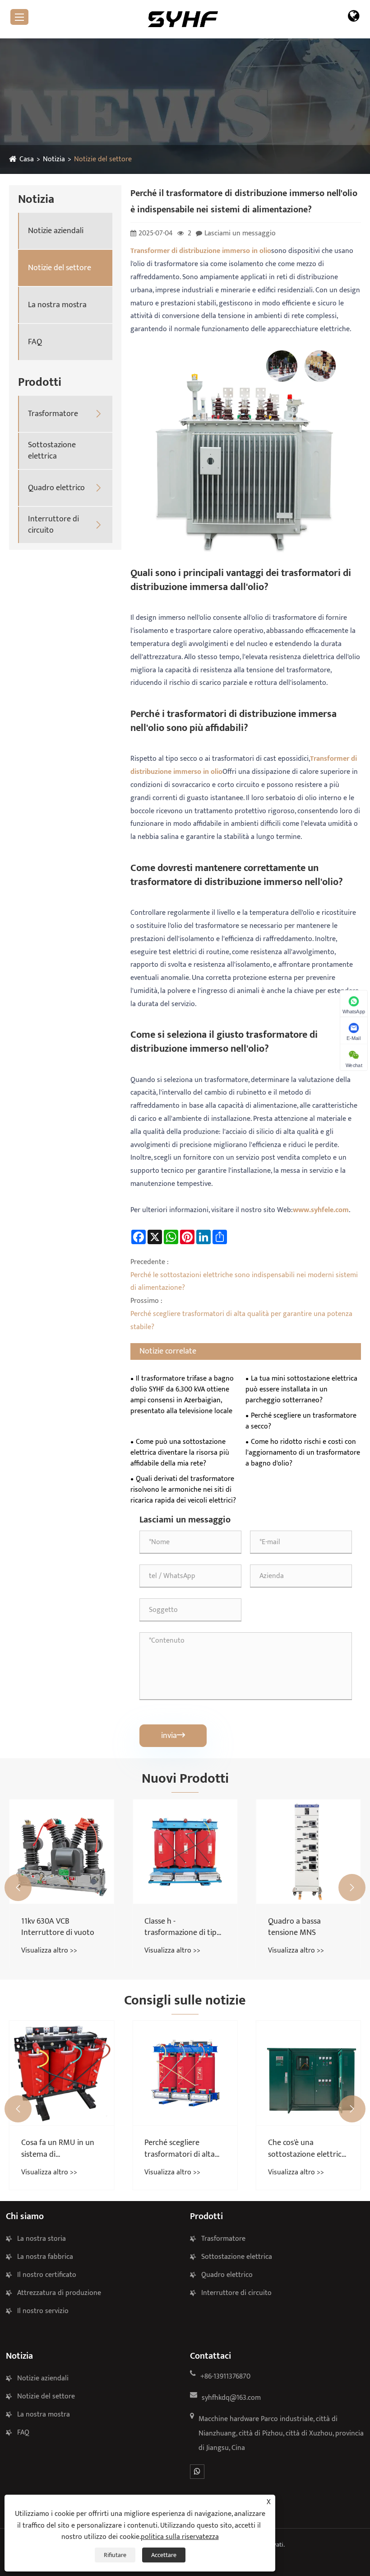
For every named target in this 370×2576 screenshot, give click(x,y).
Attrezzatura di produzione (59, 2293)
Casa (27, 159)
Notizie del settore (103, 159)
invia (173, 1736)
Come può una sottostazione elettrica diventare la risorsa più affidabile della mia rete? (180, 1453)
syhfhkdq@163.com (231, 2398)
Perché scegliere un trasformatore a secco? (301, 1421)
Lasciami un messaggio (240, 233)
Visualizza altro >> (49, 1951)
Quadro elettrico (56, 488)
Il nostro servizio (43, 2311)
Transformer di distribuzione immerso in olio (201, 251)
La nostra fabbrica (45, 2257)
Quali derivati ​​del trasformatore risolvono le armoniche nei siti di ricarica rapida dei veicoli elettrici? (183, 1490)
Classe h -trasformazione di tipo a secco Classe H (183, 1927)
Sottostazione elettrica (52, 451)
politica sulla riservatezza (180, 2537)
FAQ (35, 342)
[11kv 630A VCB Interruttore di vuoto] (62, 1852)
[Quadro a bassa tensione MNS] (308, 1852)
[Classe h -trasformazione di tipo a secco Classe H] (185, 1852)
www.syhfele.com (321, 1210)
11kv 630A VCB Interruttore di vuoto (58, 1927)
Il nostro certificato (47, 2275)
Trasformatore (53, 414)
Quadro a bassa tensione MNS (294, 1927)
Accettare (164, 2555)
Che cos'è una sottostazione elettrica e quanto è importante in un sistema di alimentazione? (308, 2149)
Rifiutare (115, 2555)
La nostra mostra (57, 305)
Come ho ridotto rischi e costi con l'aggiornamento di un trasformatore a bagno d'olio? (303, 1453)
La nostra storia (42, 2239)
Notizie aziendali (56, 231)
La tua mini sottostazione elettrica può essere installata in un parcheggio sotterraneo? (301, 1390)
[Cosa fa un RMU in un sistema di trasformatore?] (62, 2073)
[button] (18, 1888)
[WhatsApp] (197, 2472)
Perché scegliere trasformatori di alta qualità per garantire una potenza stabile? (180, 2149)
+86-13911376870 (225, 2377)
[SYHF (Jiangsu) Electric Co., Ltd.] (183, 19)
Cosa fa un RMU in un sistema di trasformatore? (58, 2149)
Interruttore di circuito (53, 525)
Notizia (54, 159)
